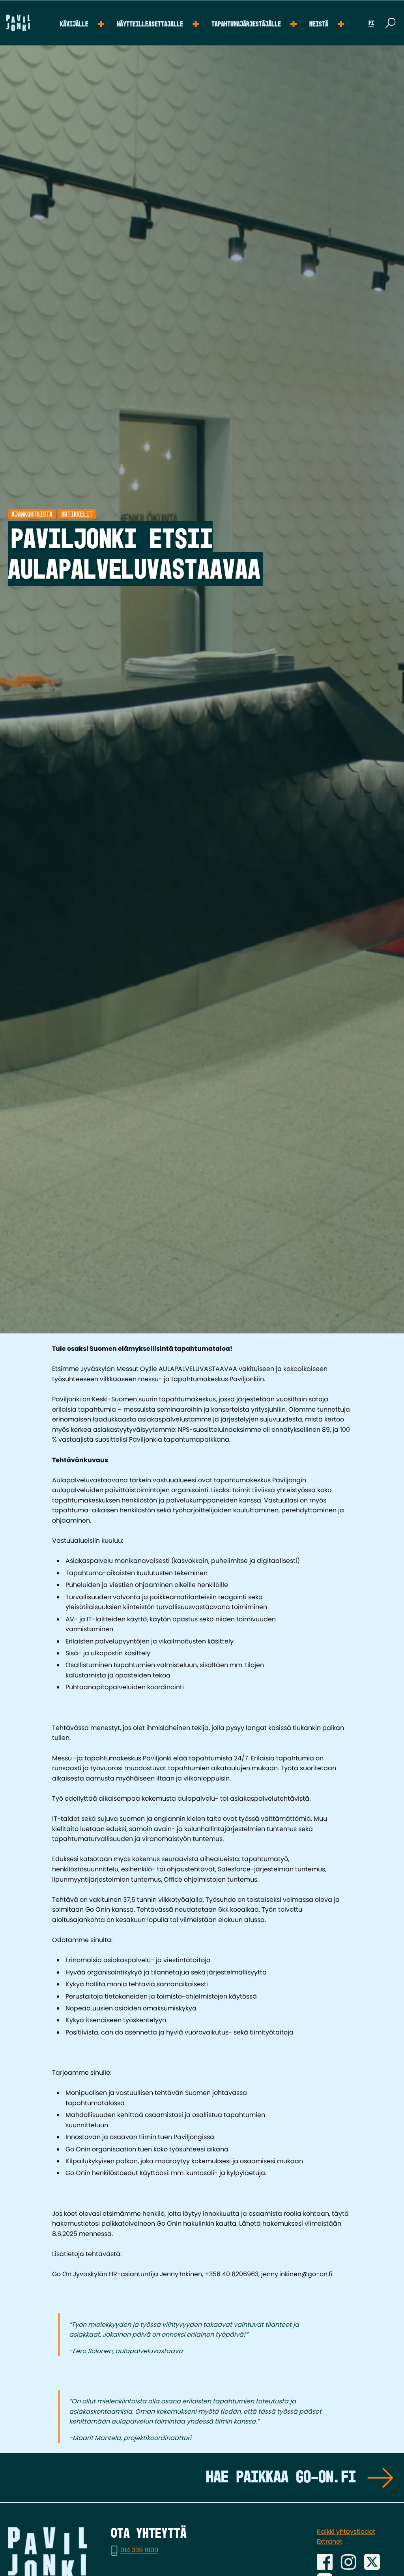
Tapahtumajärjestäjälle (246, 24)
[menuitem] (82, 23)
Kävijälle (74, 24)
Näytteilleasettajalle (150, 24)
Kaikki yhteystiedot (346, 2532)
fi (371, 23)
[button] (391, 23)
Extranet (330, 2541)
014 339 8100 (139, 2551)
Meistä (319, 24)
